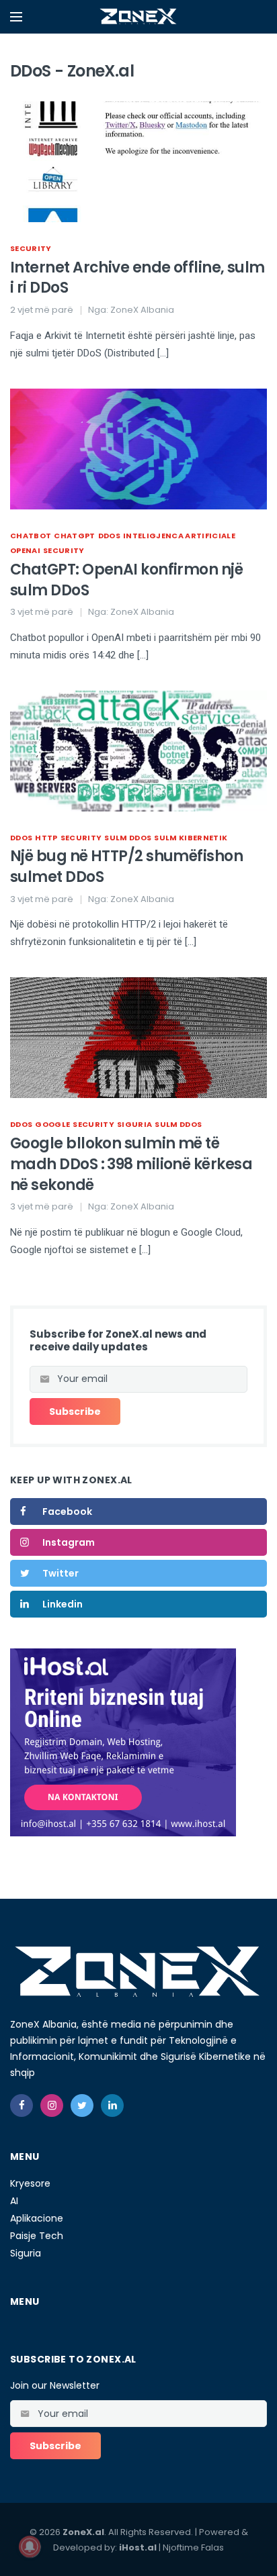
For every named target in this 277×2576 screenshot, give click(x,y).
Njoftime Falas (193, 2547)
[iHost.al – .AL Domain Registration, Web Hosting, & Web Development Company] (123, 1742)
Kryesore (30, 2183)
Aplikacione (37, 2218)
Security (31, 248)
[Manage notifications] (30, 2546)
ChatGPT (74, 536)
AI (14, 2201)
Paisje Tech (37, 2236)
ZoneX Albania (142, 310)
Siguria (26, 2253)
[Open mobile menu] (16, 17)
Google (52, 1124)
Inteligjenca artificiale (179, 536)
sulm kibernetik (191, 838)
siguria (134, 1124)
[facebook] (22, 2106)
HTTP (46, 838)
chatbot (31, 536)
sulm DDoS (128, 838)
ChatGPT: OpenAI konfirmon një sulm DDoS (126, 580)
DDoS (109, 536)
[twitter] (82, 2106)
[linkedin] (112, 2106)
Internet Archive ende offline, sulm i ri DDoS (137, 278)
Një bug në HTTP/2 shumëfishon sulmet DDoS (126, 866)
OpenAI (25, 550)
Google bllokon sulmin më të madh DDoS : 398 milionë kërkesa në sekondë (131, 1164)
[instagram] (52, 2106)
